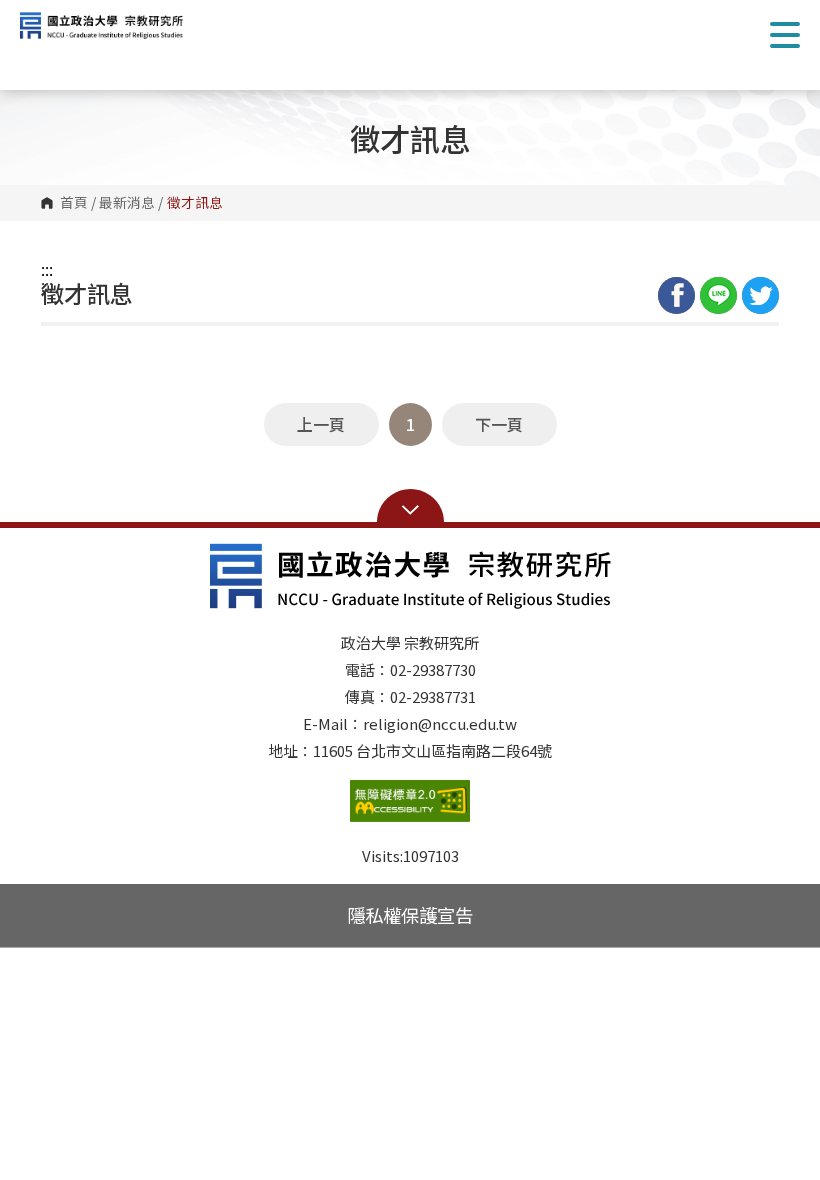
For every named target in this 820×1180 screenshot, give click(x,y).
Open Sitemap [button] (410, 508)
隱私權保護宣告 (410, 915)
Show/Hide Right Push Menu (785, 35)
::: (47, 269)
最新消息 (127, 203)
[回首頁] (115, 25)
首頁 (74, 203)
